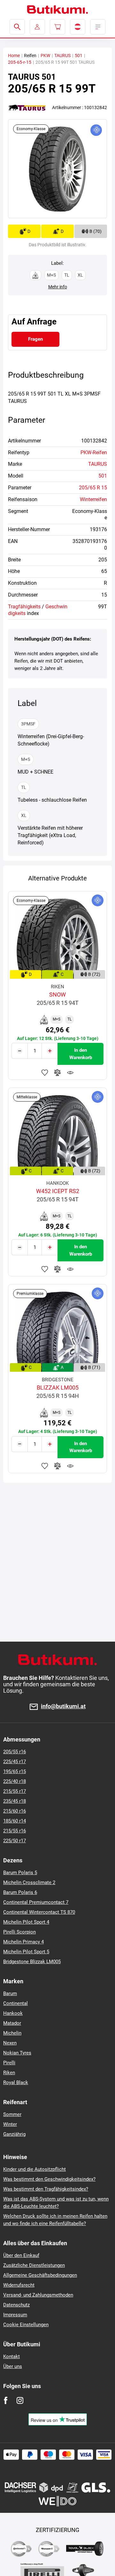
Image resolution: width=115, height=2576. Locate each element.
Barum (10, 1993)
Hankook (13, 2013)
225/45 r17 (15, 1762)
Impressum (15, 2315)
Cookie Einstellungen (26, 2325)
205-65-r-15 (20, 62)
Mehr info (58, 287)
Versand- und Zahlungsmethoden (38, 2295)
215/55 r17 (15, 1791)
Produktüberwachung (70, 1073)
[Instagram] (20, 2400)
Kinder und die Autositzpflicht (34, 2169)
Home (14, 56)
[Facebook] (6, 2400)
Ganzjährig (14, 2134)
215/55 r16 (15, 1831)
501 (79, 56)
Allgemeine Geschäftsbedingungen (40, 2275)
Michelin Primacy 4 (23, 1942)
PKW (45, 56)
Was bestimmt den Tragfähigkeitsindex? (46, 2189)
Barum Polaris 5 (20, 1873)
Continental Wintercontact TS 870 (39, 1912)
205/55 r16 (15, 1752)
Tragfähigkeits (24, 607)
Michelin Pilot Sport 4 (26, 1922)
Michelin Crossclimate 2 (29, 1882)
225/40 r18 (15, 1781)
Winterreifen (93, 499)
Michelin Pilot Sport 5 (26, 1952)
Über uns (13, 2366)
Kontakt (11, 2357)
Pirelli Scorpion (19, 1932)
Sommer (12, 2114)
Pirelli (9, 2063)
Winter (10, 2124)
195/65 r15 (15, 1771)
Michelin (12, 2033)
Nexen (10, 2043)
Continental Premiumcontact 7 (36, 1902)
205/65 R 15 (93, 488)
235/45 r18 (15, 1801)
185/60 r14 (15, 1821)
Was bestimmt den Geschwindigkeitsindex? (49, 2179)
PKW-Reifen (94, 453)
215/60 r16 (15, 1811)
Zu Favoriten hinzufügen (45, 1073)
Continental (15, 2003)
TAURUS (62, 56)
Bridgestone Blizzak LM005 (32, 1962)
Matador (12, 2023)
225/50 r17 (15, 1841)
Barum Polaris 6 (20, 1892)
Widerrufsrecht (19, 2285)
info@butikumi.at (63, 1707)
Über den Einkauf (21, 2255)
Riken (9, 2073)
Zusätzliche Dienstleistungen (34, 2265)
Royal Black (16, 2082)
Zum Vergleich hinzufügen (57, 1073)
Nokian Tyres (17, 2053)
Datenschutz (16, 2305)
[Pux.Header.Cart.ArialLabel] (57, 27)
